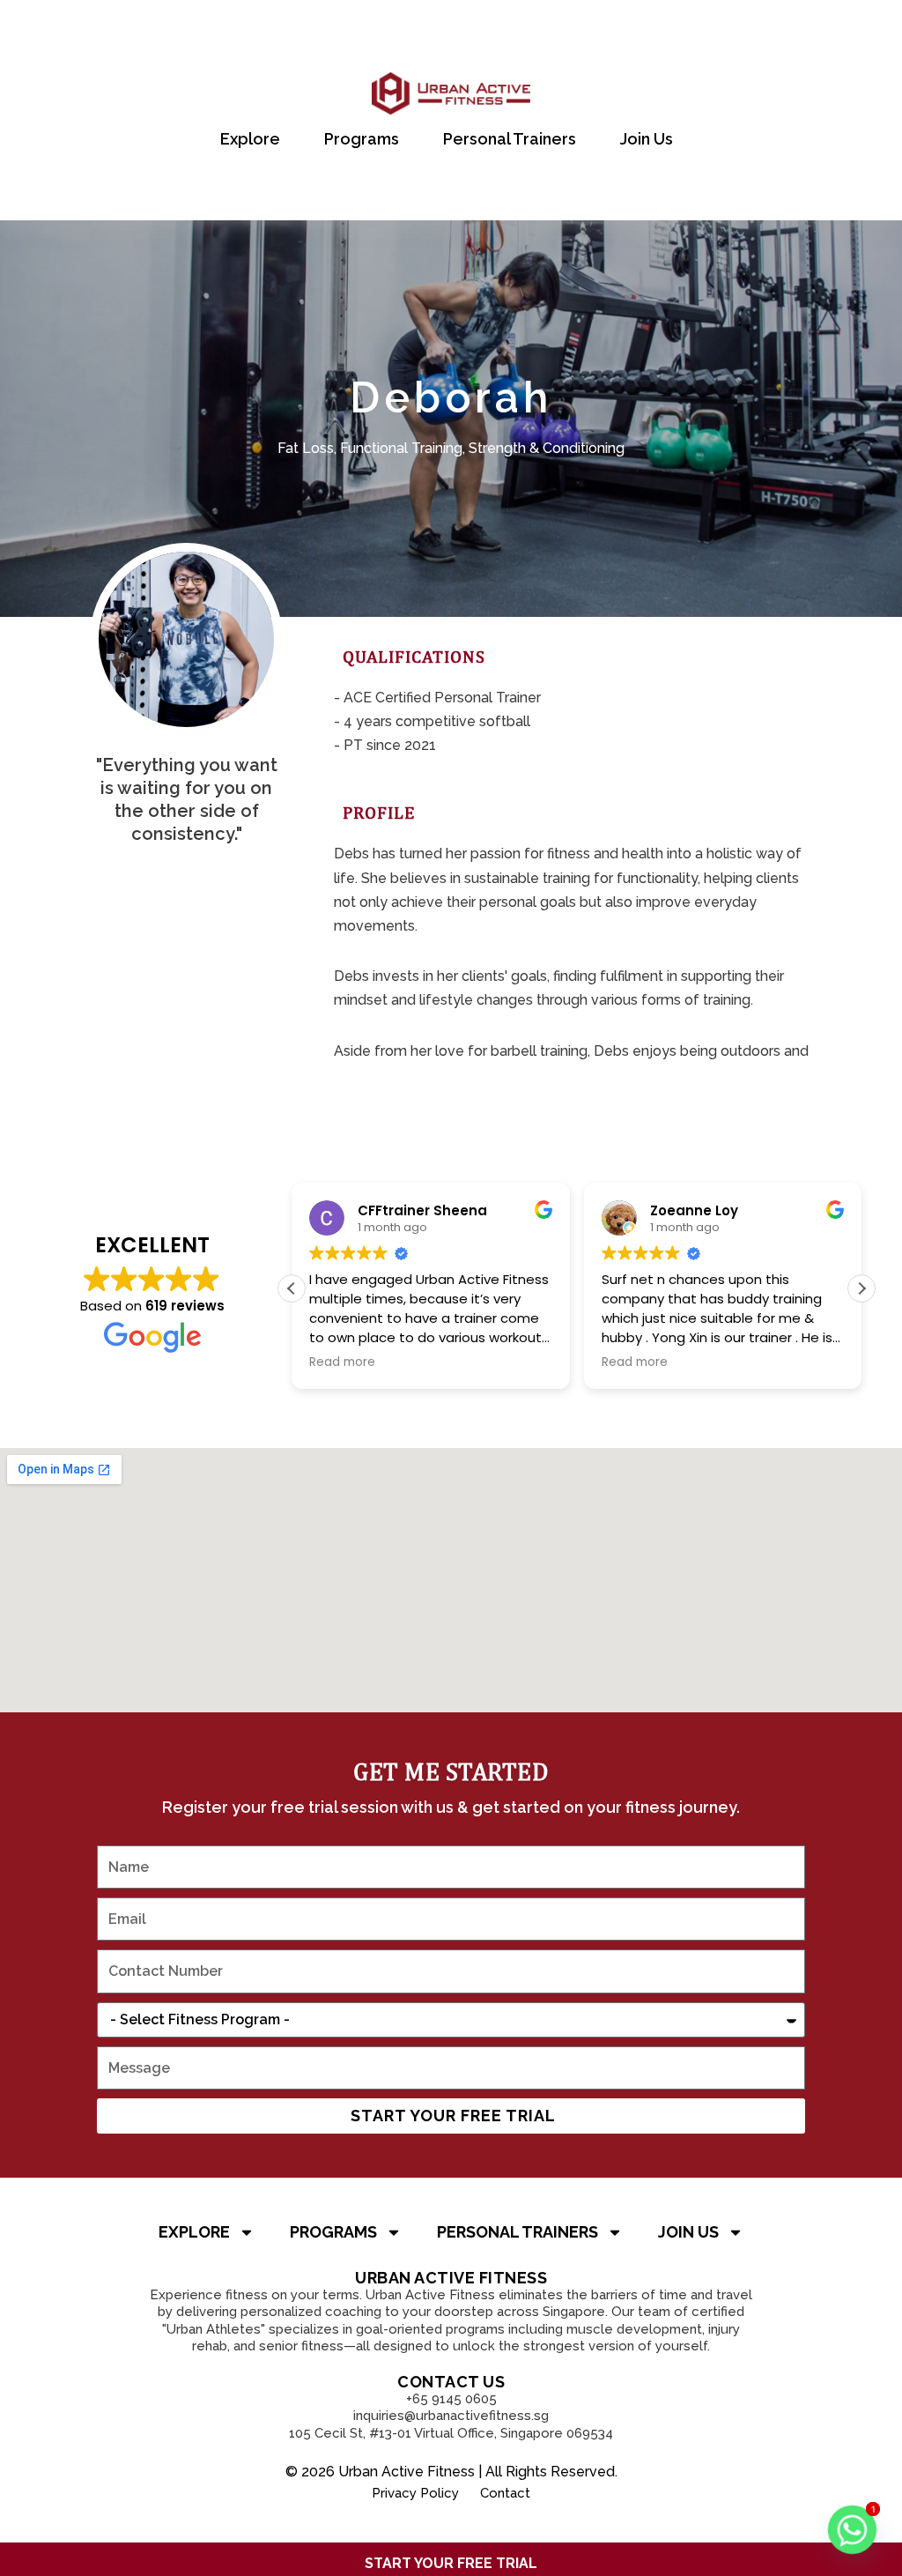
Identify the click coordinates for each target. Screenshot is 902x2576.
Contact (505, 2493)
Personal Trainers (510, 139)
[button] (861, 1288)
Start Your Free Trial (451, 2563)
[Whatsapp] (852, 2530)
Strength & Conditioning (547, 448)
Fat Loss (306, 448)
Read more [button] (545, 1362)
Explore (250, 139)
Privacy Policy (415, 2493)
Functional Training (401, 448)
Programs (362, 139)
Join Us (647, 139)
